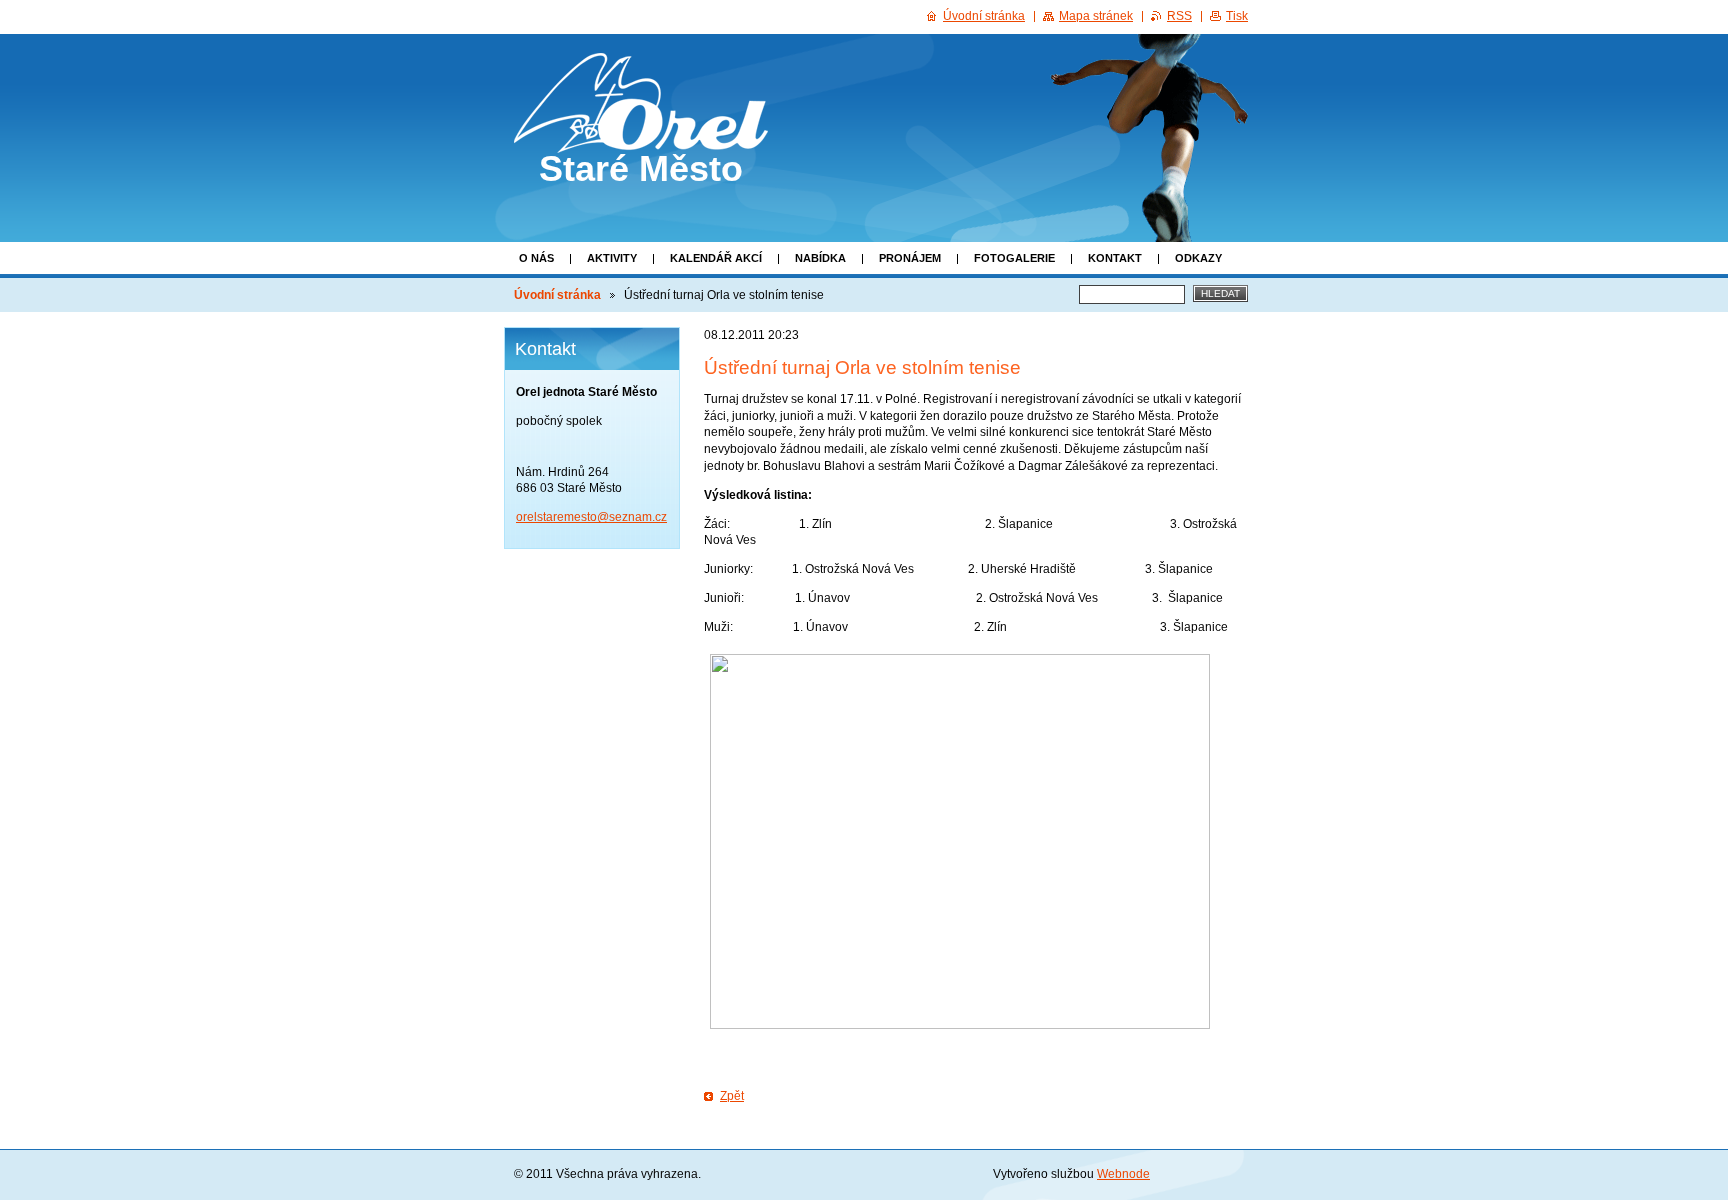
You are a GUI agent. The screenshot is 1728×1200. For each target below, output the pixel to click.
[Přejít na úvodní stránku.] (641, 135)
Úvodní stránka (557, 295)
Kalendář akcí (716, 258)
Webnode (1123, 1174)
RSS (1179, 16)
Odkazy (1198, 258)
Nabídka (820, 258)
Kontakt (1115, 258)
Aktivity (612, 258)
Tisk (1237, 16)
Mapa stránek (1096, 16)
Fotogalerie (1014, 258)
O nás (536, 258)
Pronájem (910, 258)
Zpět (732, 1096)
